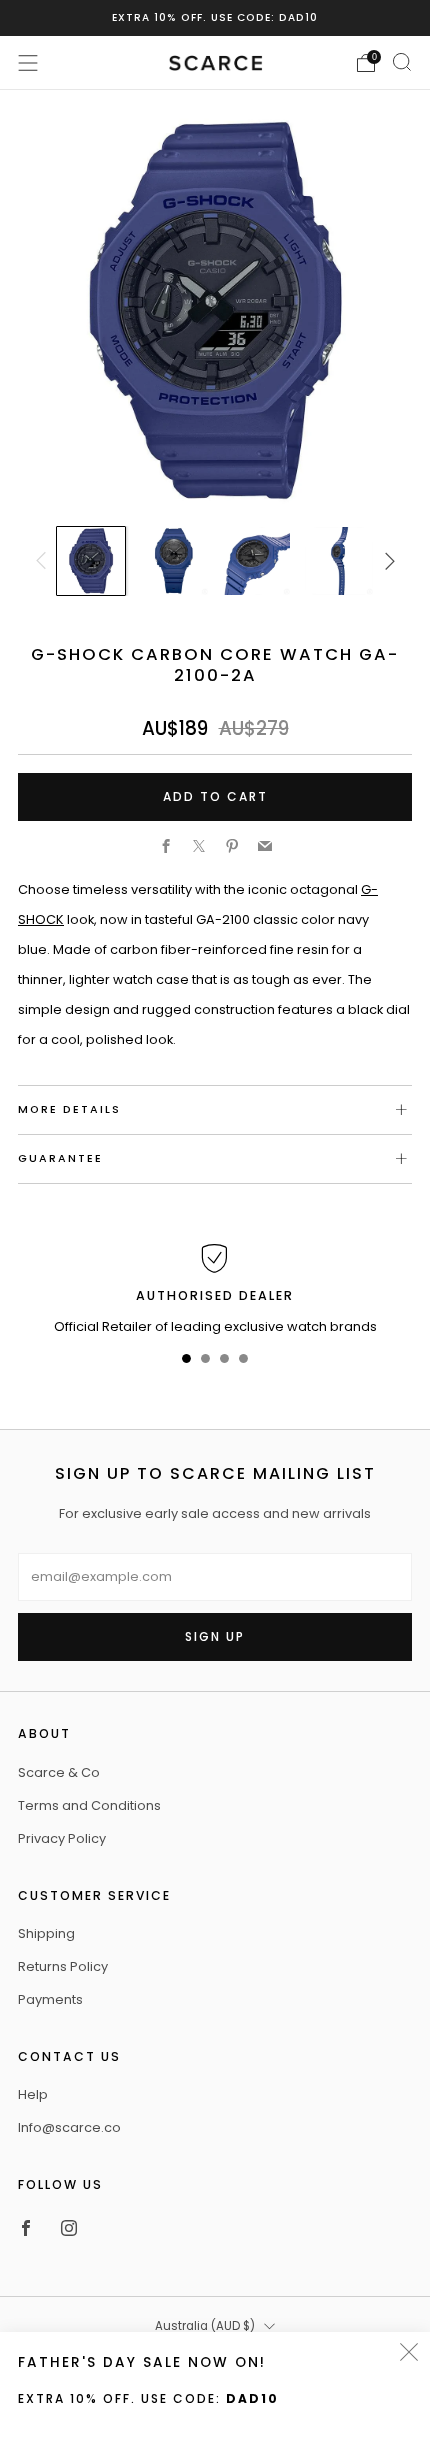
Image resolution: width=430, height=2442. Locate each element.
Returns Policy (63, 1966)
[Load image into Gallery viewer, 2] (174, 561)
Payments (50, 1999)
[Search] (402, 62)
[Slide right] (386, 561)
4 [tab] (243, 1362)
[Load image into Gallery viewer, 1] (91, 561)
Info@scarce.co (69, 2127)
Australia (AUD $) (205, 2326)
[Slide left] (44, 561)
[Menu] (28, 63)
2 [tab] (205, 1362)
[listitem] (215, 18)
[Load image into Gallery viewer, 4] (339, 561)
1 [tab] (186, 1362)
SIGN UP (215, 1636)
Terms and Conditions (89, 1805)
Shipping (46, 1933)
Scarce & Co (59, 1772)
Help (33, 2094)
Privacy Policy (62, 1838)
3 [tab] (224, 1362)
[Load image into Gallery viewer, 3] (256, 561)
